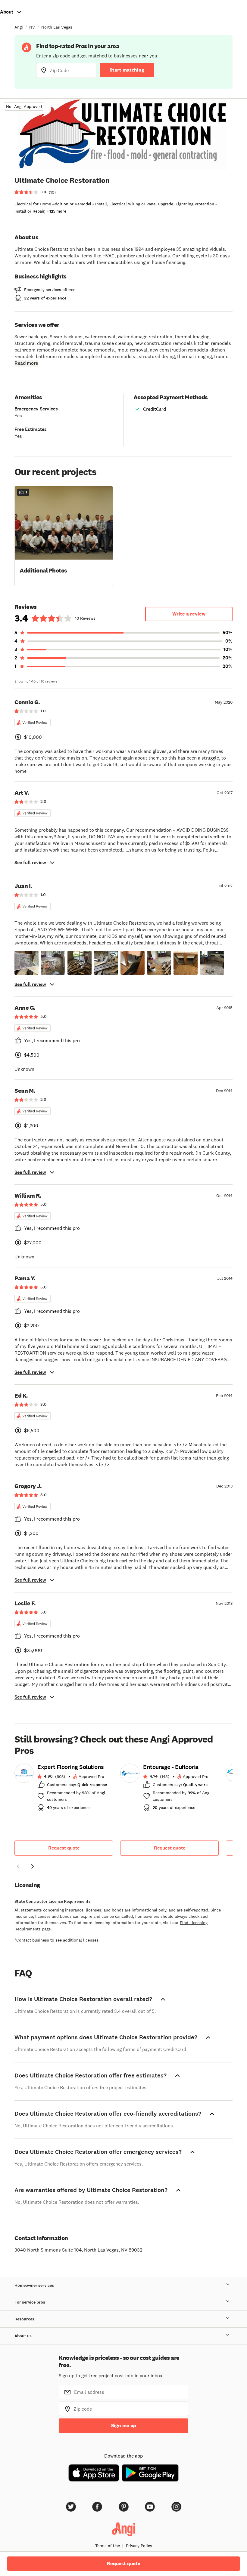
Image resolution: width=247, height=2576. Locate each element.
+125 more (56, 211)
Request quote (64, 1848)
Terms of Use (108, 2546)
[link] (64, 1789)
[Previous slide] (18, 1866)
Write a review (189, 614)
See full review (30, 863)
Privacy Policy (139, 2546)
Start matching (127, 70)
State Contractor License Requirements (53, 1901)
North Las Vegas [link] (57, 27)
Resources (24, 2319)
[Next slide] (33, 1866)
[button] (64, 536)
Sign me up (124, 2426)
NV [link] (32, 27)
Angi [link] (19, 27)
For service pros (30, 2302)
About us (23, 2336)
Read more (26, 363)
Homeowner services (34, 2285)
